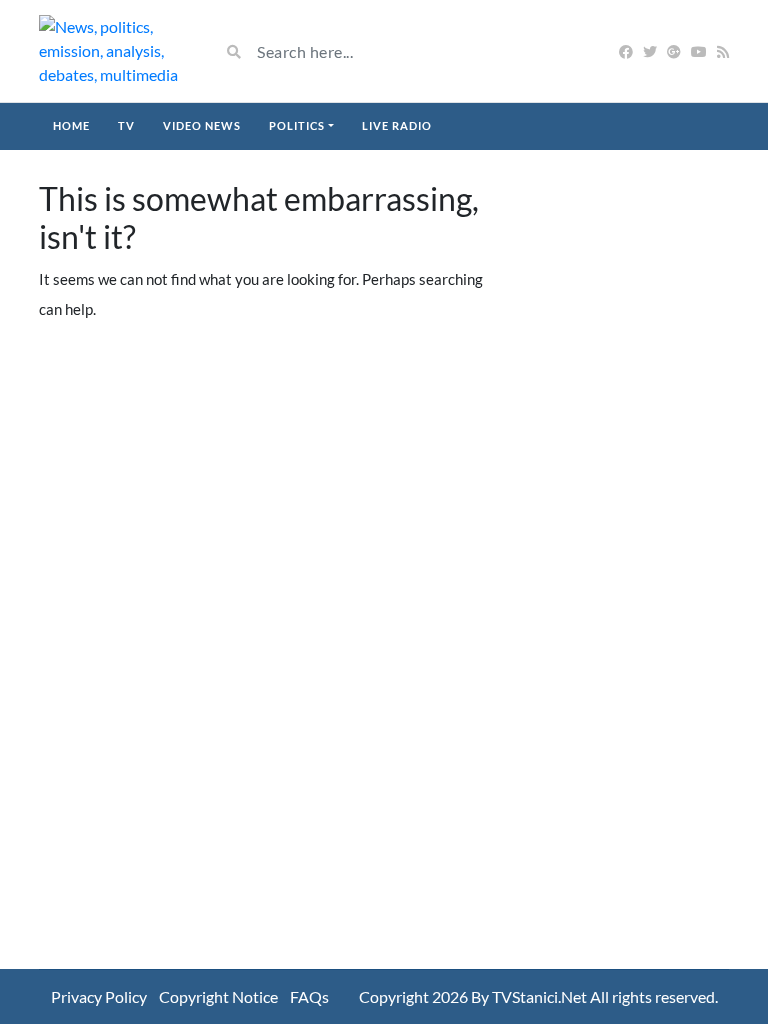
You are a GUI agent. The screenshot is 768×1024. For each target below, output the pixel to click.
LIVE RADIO (397, 125)
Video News (202, 125)
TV (126, 125)
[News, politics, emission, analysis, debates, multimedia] (114, 51)
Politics (297, 125)
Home (71, 125)
